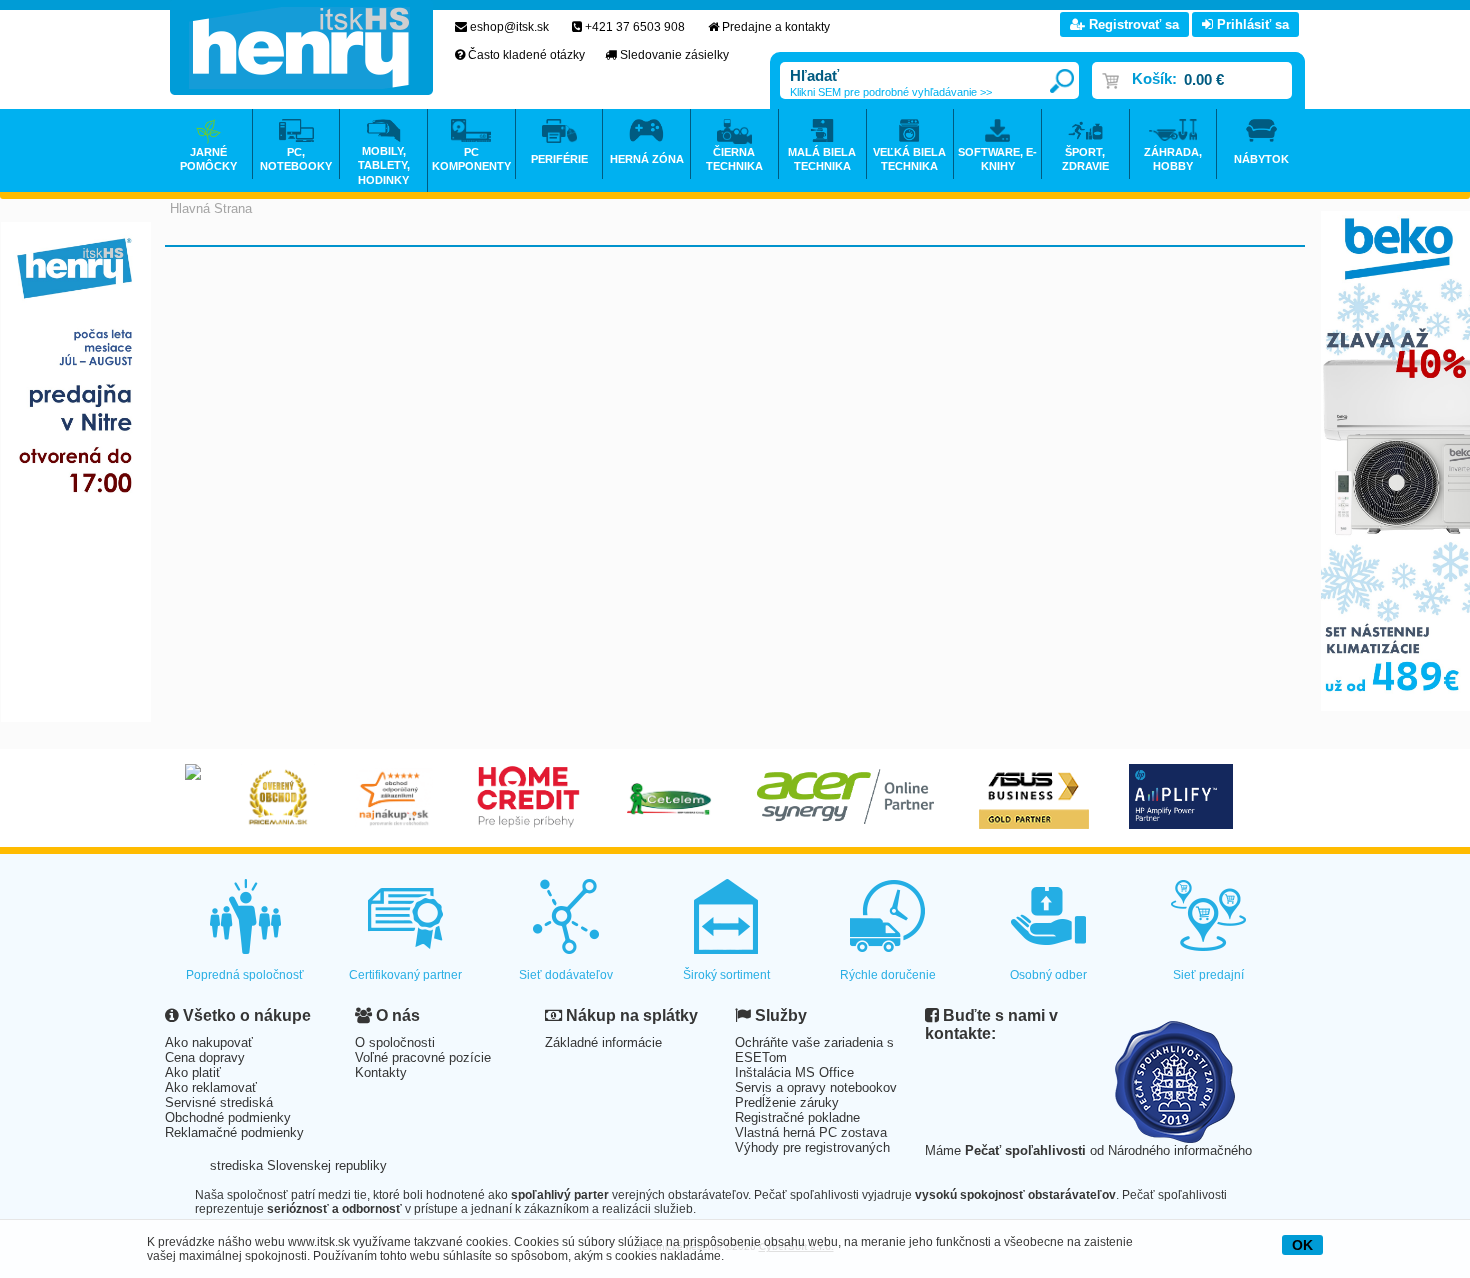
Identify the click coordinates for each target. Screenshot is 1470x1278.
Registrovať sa (1132, 24)
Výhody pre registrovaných (812, 1147)
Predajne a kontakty (776, 27)
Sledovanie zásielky (674, 55)
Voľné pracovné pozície (423, 1057)
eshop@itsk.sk (509, 27)
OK (1302, 1245)
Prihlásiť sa (1251, 24)
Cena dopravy (205, 1057)
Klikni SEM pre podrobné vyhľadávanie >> (891, 92)
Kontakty (381, 1072)
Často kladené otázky (526, 55)
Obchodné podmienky (228, 1117)
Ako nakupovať (209, 1042)
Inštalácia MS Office (794, 1072)
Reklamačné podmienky (234, 1132)
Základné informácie (603, 1042)
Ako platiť (193, 1072)
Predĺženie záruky (787, 1102)
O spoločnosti (395, 1042)
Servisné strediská (219, 1102)
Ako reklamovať (211, 1087)
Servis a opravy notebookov (816, 1087)
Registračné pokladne (797, 1117)
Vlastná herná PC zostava (811, 1132)
